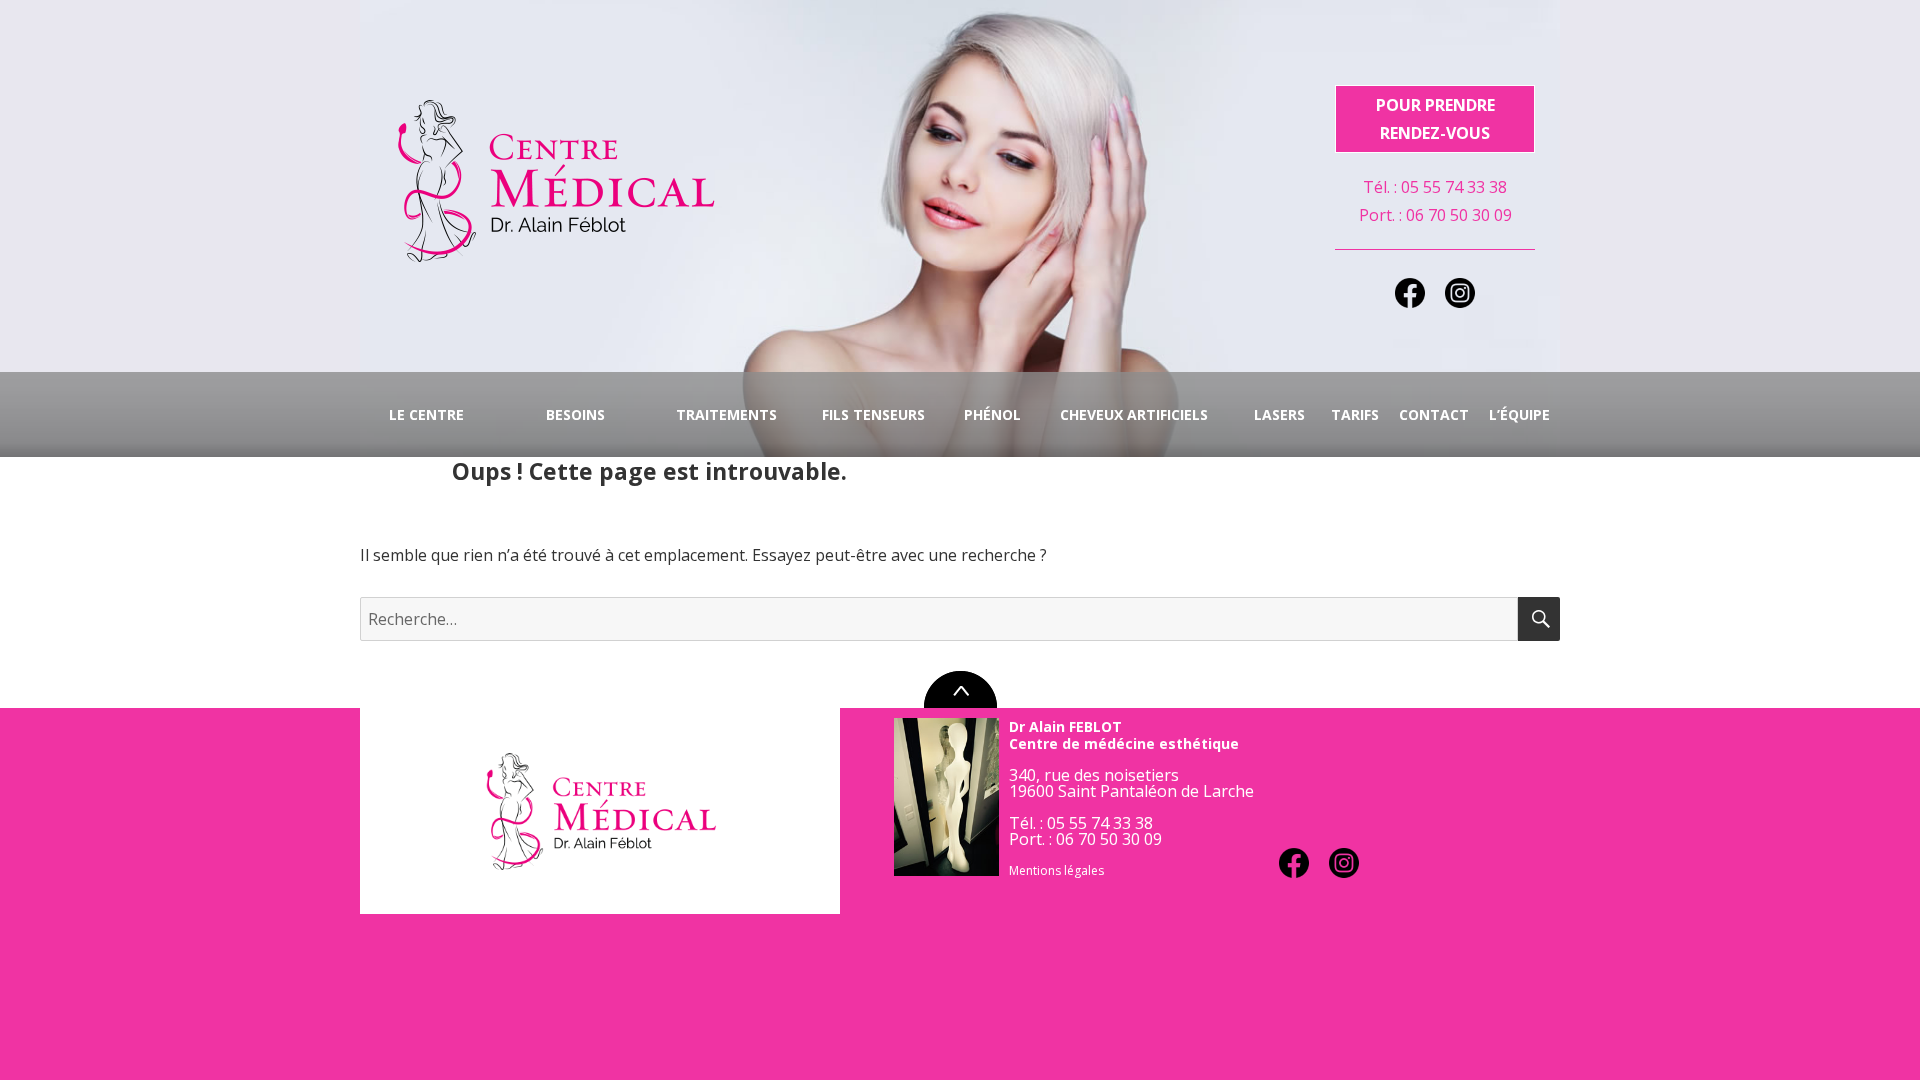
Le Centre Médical (426, 431)
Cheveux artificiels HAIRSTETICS (1134, 431)
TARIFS (1355, 414)
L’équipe (1519, 414)
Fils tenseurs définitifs (873, 431)
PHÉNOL (992, 414)
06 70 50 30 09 (1459, 215)
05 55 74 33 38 (1454, 187)
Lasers (1279, 414)
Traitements (726, 414)
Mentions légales (1056, 870)
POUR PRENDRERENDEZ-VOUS (1435, 119)
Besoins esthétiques (565, 431)
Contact (1434, 414)
